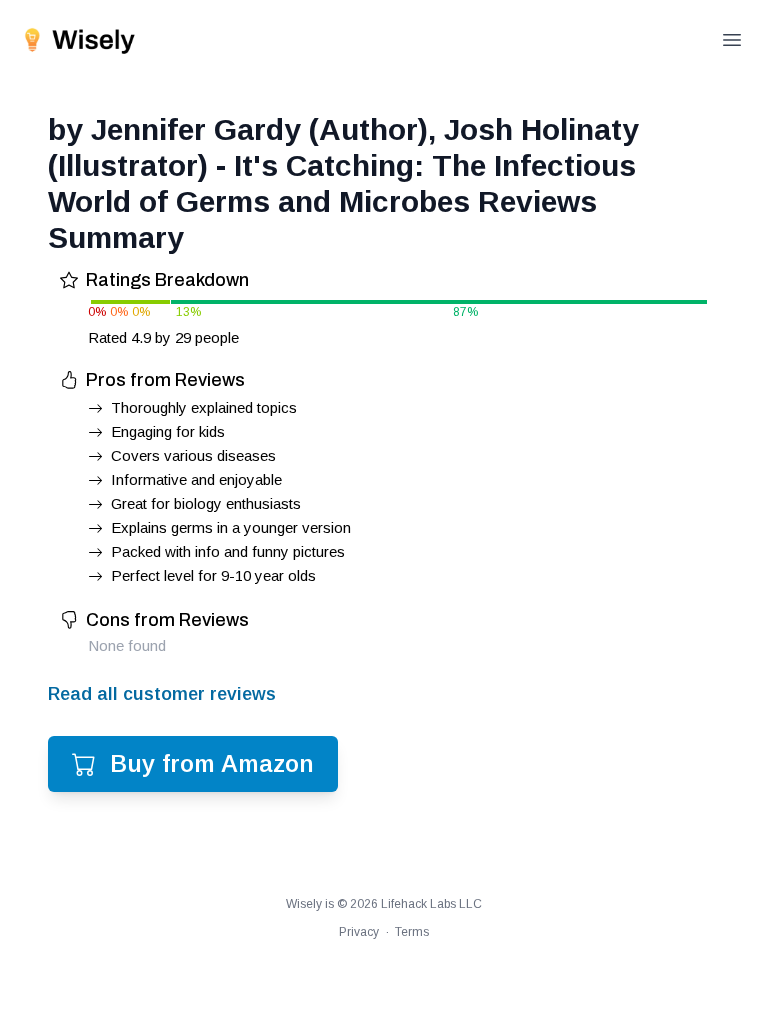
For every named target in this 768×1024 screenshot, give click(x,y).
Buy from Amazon (212, 763)
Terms (412, 932)
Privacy (359, 932)
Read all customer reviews (162, 694)
